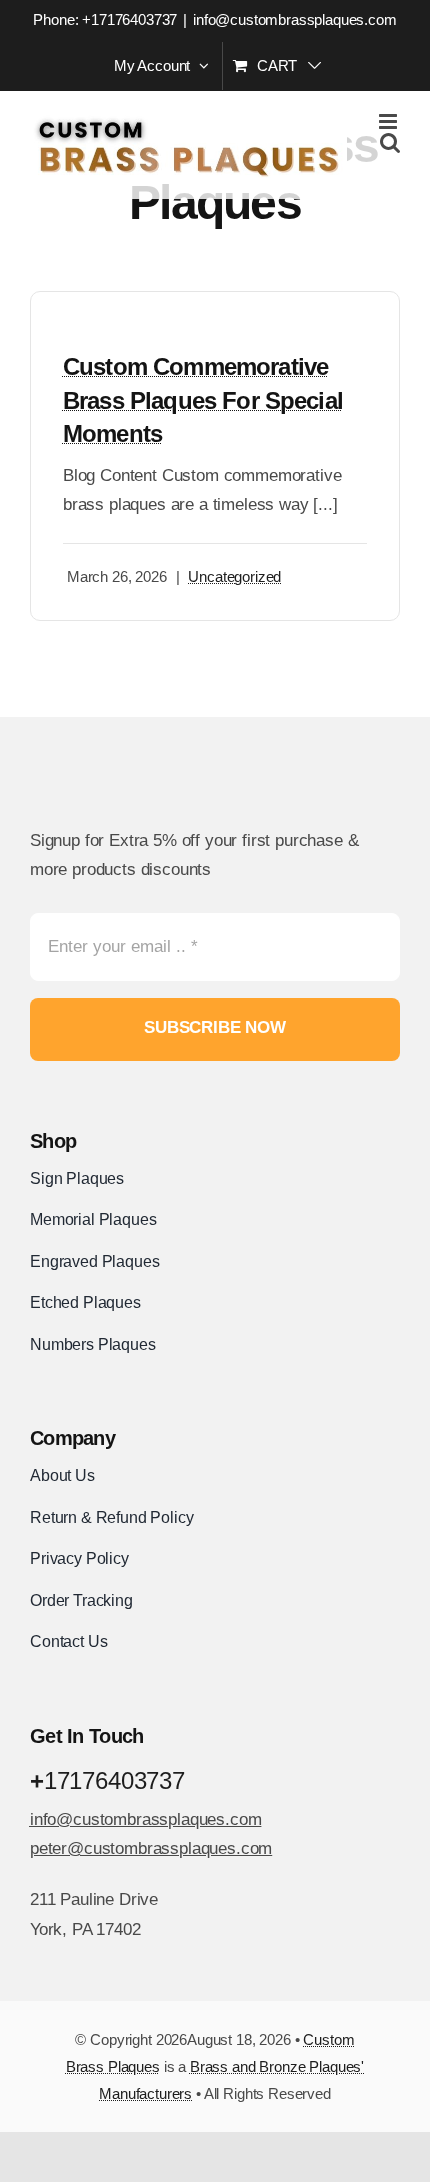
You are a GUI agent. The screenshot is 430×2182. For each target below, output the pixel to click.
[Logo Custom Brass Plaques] (135, 765)
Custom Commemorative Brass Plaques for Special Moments (203, 400)
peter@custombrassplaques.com (151, 1848)
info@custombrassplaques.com (294, 19)
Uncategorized (234, 576)
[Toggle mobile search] (390, 142)
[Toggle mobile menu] (389, 121)
